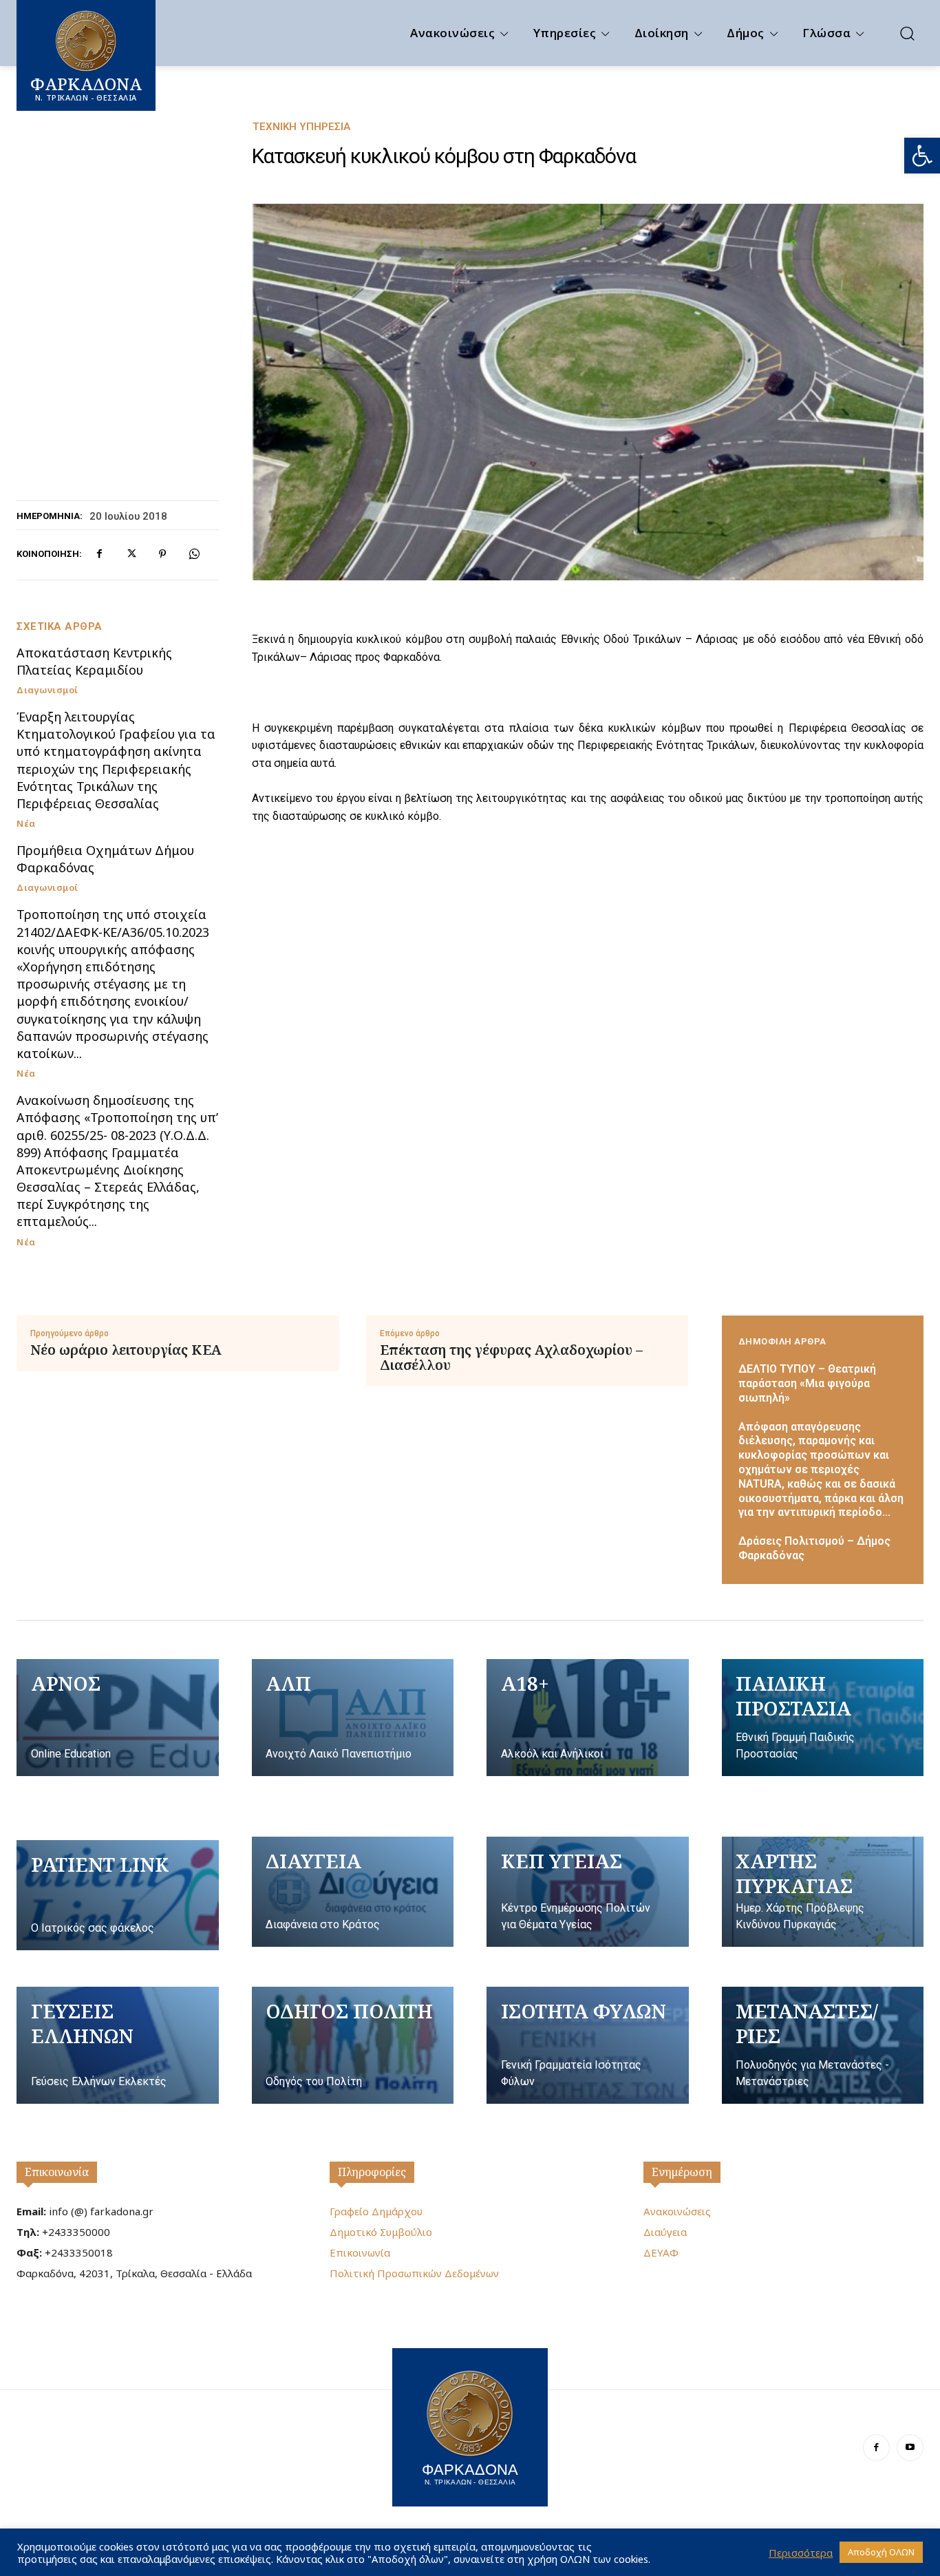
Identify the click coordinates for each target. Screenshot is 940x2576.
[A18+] (588, 1718)
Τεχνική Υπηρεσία (301, 127)
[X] (131, 554)
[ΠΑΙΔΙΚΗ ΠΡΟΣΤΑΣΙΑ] (823, 1718)
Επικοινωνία (57, 2172)
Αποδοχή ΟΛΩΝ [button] (881, 2552)
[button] (922, 156)
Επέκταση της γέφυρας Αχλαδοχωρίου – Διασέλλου (511, 1358)
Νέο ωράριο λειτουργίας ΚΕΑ (126, 1350)
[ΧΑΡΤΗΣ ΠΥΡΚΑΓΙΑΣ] (823, 1892)
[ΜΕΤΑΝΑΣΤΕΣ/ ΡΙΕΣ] (823, 2045)
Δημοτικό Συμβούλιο (381, 2232)
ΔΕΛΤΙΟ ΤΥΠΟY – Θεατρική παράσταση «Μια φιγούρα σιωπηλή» (807, 1383)
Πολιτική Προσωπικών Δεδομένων (414, 2273)
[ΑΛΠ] (353, 1718)
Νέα (26, 824)
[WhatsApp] (194, 554)
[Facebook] (99, 554)
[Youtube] (910, 2448)
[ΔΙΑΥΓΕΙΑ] (353, 1892)
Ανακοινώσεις (677, 2211)
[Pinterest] (162, 554)
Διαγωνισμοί (47, 690)
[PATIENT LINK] (118, 1895)
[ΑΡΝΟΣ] (118, 1718)
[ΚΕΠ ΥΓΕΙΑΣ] (588, 1892)
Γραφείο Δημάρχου (376, 2211)
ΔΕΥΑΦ (661, 2252)
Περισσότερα (801, 2553)
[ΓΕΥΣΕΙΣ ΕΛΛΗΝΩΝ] (118, 2045)
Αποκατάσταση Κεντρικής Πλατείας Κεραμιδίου (94, 661)
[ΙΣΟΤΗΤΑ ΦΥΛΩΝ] (588, 2045)
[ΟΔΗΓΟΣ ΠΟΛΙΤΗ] (353, 2045)
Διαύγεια (665, 2232)
